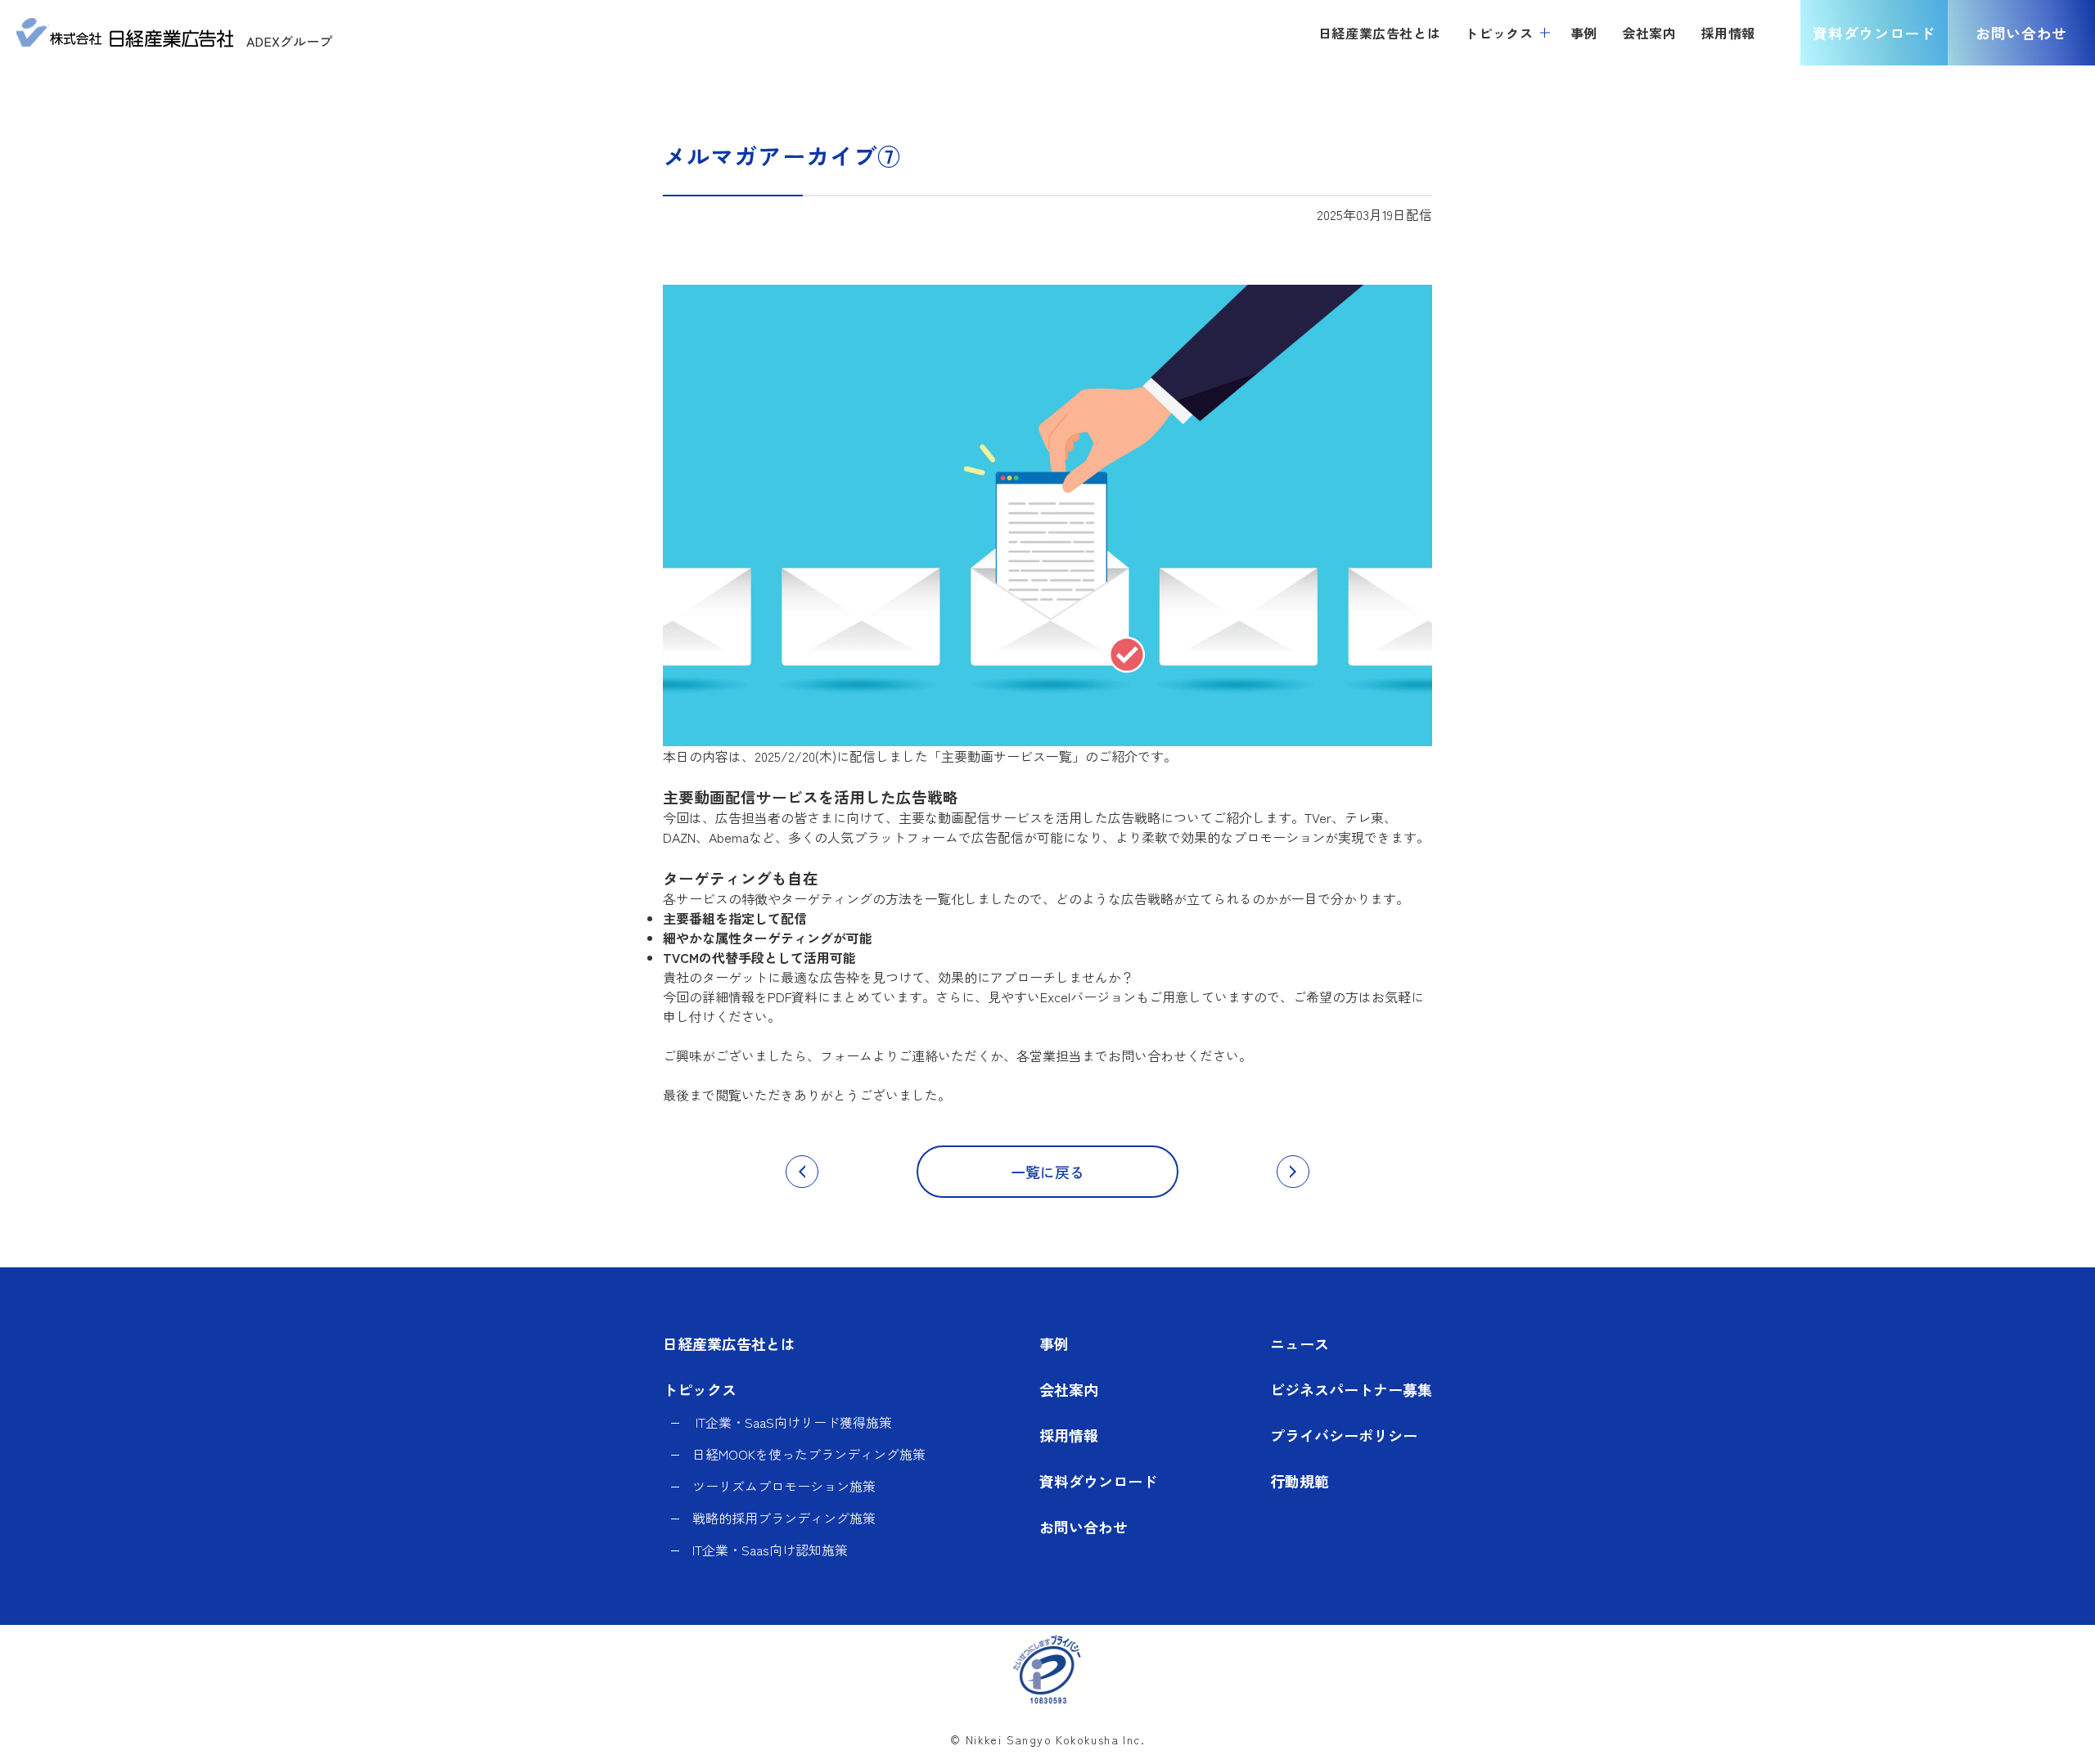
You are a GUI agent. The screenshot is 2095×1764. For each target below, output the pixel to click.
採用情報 (1069, 1435)
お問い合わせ (2021, 33)
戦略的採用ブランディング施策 (784, 1518)
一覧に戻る (1047, 1172)
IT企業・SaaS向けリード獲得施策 (792, 1422)
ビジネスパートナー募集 (1351, 1389)
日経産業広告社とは (1380, 33)
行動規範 (1300, 1481)
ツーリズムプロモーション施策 (784, 1486)
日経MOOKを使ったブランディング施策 (809, 1454)
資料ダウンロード (1874, 33)
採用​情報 (1728, 33)
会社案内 (1649, 33)
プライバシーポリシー (1344, 1435)
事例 (1584, 33)
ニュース (1300, 1343)
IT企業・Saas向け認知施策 (770, 1550)
